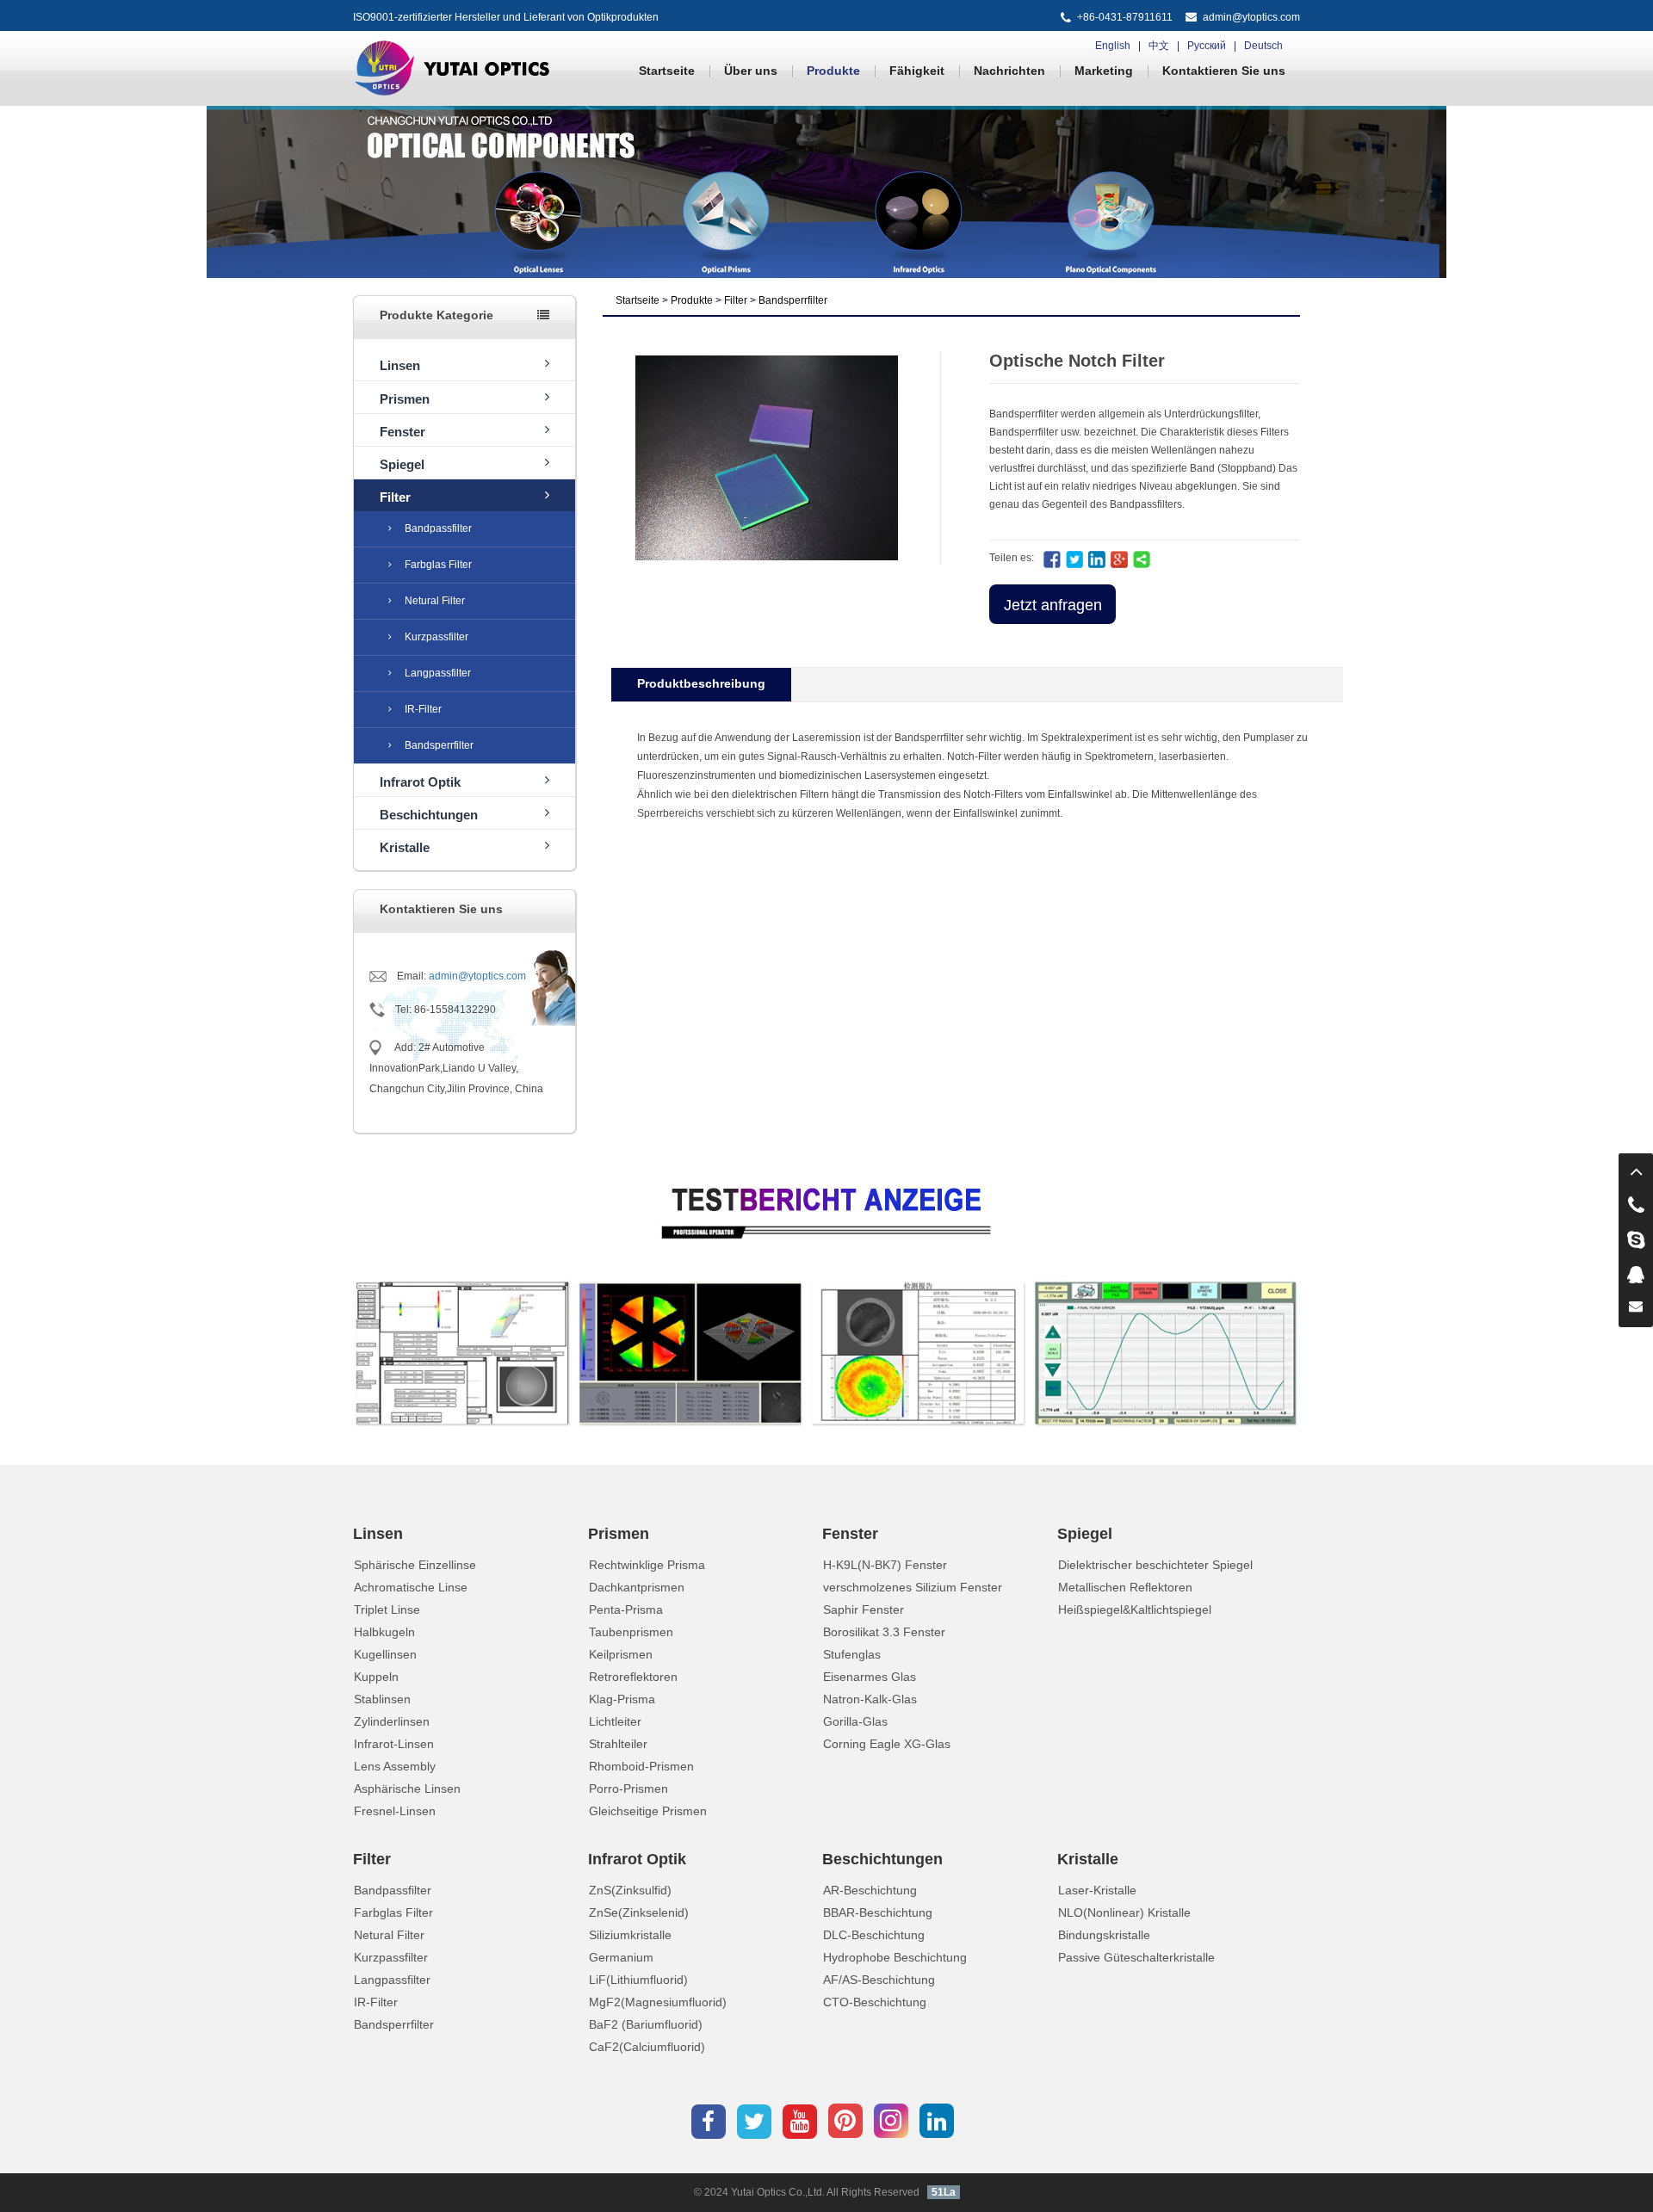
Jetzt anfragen (1053, 605)
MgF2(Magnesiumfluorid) (658, 2002)
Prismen (405, 399)
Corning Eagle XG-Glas (887, 1744)
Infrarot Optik (420, 782)
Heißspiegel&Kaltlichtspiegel (1135, 1610)
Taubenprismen (631, 1632)
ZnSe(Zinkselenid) (639, 1912)
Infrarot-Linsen (394, 1744)
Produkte (833, 71)
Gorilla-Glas (855, 1721)
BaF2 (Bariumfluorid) (646, 2024)
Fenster (402, 432)
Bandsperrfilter (439, 745)
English (1113, 46)
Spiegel (402, 464)
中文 (1159, 46)
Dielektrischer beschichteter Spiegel (1155, 1565)
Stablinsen (382, 1699)
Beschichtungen (429, 815)
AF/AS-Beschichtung (879, 1980)
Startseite (667, 71)
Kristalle (405, 847)
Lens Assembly (395, 1766)
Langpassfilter (438, 673)
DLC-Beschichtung (874, 1935)
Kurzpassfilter (436, 637)
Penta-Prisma (626, 1610)
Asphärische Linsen (407, 1789)
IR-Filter (423, 709)
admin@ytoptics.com (1251, 17)
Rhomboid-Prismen (641, 1766)
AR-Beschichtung (870, 1890)
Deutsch (1263, 46)
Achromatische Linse (411, 1587)
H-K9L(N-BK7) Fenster (885, 1565)
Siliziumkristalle (630, 1935)
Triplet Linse (387, 1610)
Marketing (1104, 71)
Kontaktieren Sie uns (1224, 71)
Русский (1207, 46)
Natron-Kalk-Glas (870, 1699)
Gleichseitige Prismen (648, 1811)
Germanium (621, 1957)
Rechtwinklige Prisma (647, 1565)
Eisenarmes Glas (870, 1677)
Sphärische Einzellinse (415, 1565)
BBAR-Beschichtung (878, 1912)
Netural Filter (435, 601)
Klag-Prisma (622, 1699)
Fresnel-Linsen (395, 1811)
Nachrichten (1009, 71)
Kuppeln (376, 1677)
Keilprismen (621, 1654)
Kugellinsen (385, 1654)
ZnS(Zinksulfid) (630, 1890)
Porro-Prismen (628, 1789)
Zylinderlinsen (392, 1721)
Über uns (751, 71)
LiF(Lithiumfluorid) (638, 1980)
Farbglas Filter (438, 565)
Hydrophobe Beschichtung (895, 1957)
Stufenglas (852, 1654)
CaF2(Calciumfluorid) (647, 2047)
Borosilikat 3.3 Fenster (884, 1632)
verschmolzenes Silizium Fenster (913, 1587)
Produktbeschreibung (701, 683)
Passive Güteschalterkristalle (1136, 1957)
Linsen (400, 365)
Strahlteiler (618, 1744)
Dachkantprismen (637, 1587)
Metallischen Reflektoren (1125, 1587)
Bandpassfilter (438, 528)
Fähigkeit (917, 71)
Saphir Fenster (864, 1610)
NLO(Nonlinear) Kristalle (1124, 1912)
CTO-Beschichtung (875, 2002)
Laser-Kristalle (1097, 1890)
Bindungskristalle (1104, 1935)
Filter (395, 497)
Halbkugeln (384, 1632)
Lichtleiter (615, 1721)
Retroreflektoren (633, 1677)
